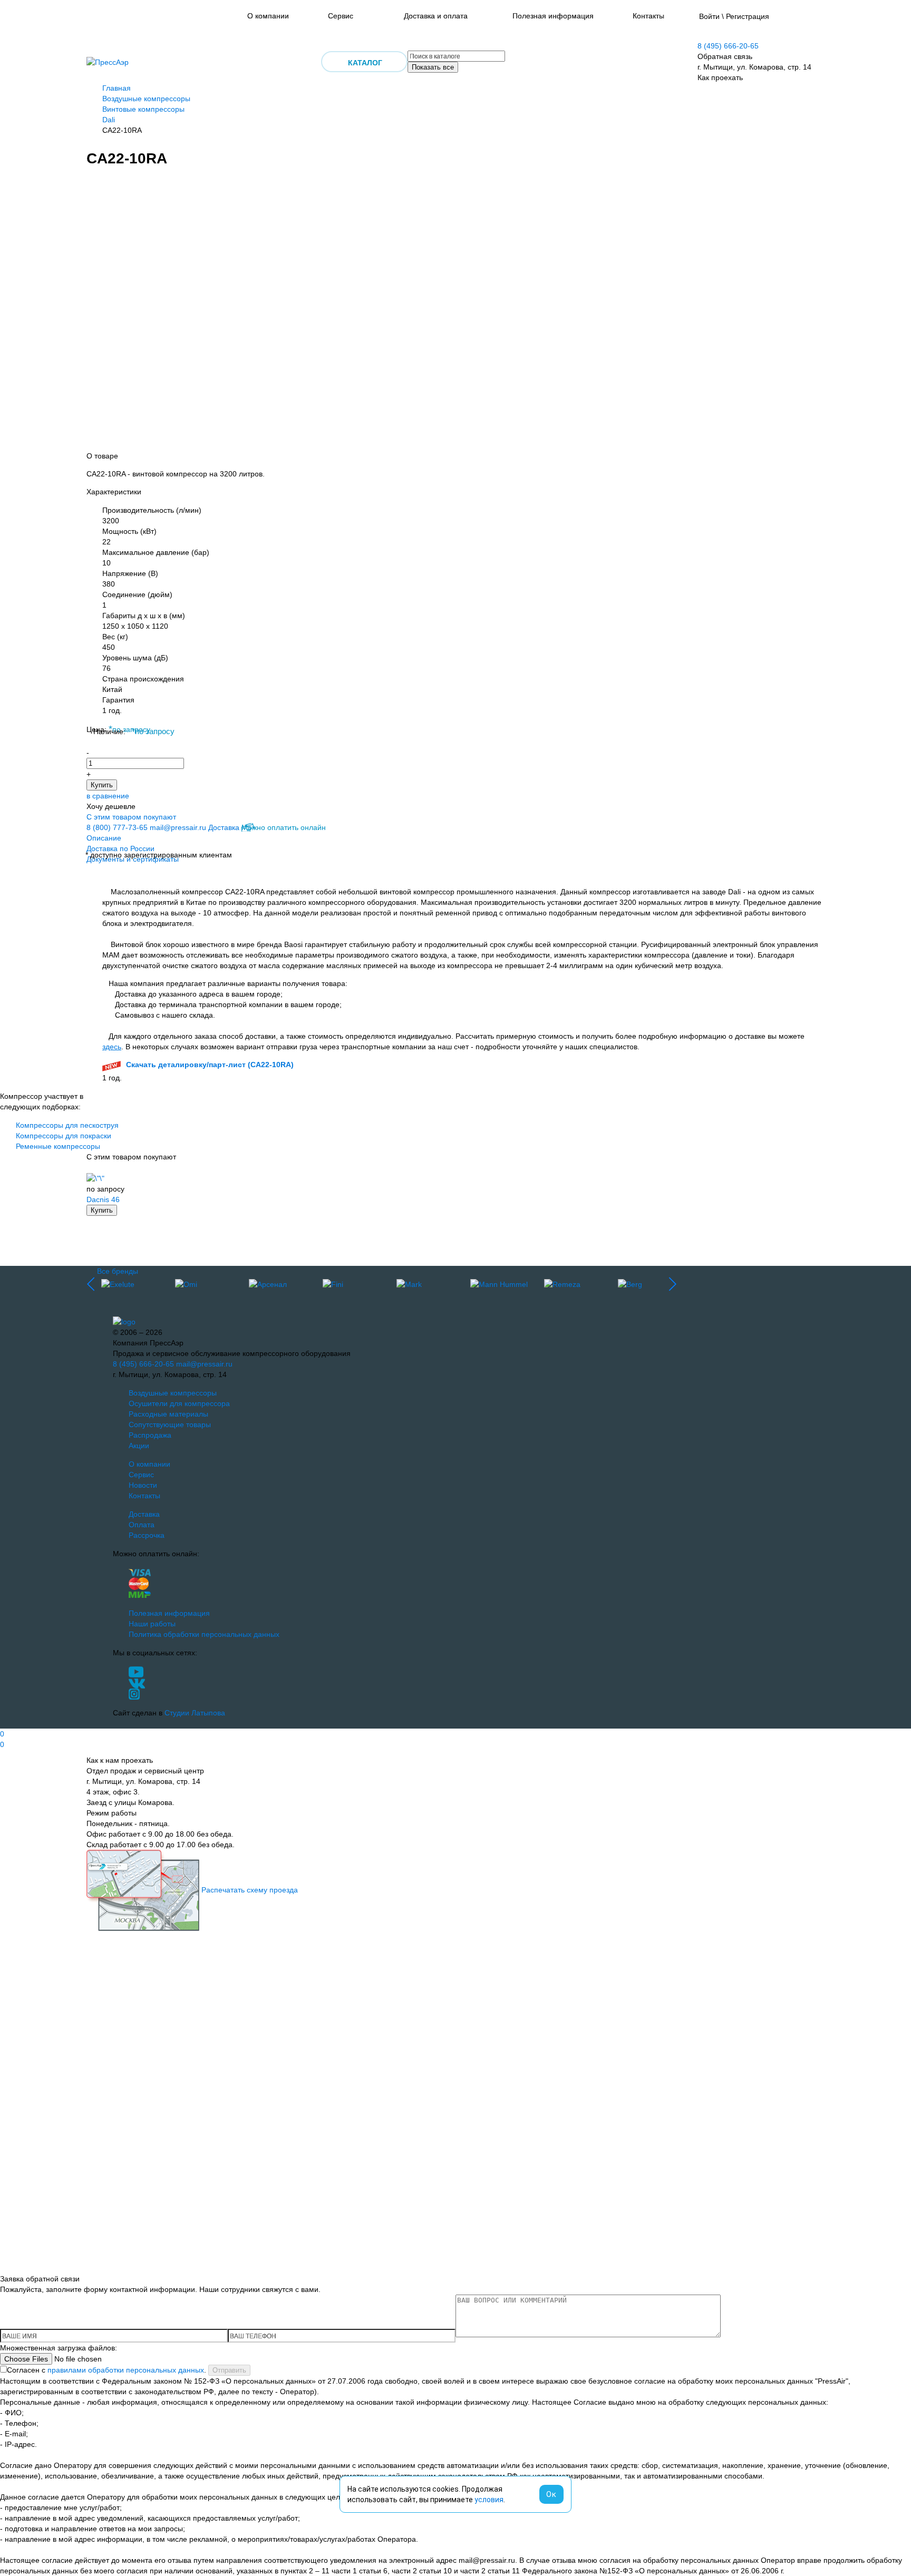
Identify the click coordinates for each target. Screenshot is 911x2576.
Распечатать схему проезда (250, 1890)
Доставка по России (120, 848)
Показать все (433, 67)
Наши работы (152, 1624)
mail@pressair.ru (178, 827)
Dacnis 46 (103, 1199)
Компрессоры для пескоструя (67, 1125)
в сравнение (108, 796)
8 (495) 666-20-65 (728, 46)
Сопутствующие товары (170, 1424)
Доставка (224, 827)
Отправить (229, 2370)
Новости (143, 1485)
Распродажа (150, 1435)
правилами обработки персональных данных (126, 2370)
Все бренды (118, 1271)
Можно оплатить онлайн (284, 827)
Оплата (142, 1525)
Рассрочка (147, 1535)
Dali (109, 120)
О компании (268, 16)
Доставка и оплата (436, 16)
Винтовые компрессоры (143, 109)
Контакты (648, 16)
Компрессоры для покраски (64, 1136)
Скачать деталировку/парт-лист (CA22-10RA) (210, 1065)
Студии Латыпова (195, 1713)
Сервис (341, 16)
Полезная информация (553, 16)
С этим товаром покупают (131, 817)
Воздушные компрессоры (146, 99)
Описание (104, 838)
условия (489, 2500)
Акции (139, 1446)
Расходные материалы (168, 1414)
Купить (102, 785)
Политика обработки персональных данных (204, 1634)
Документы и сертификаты (133, 859)
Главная (117, 88)
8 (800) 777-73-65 (117, 827)
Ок (551, 2494)
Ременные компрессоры (58, 1146)
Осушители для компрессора (179, 1403)
